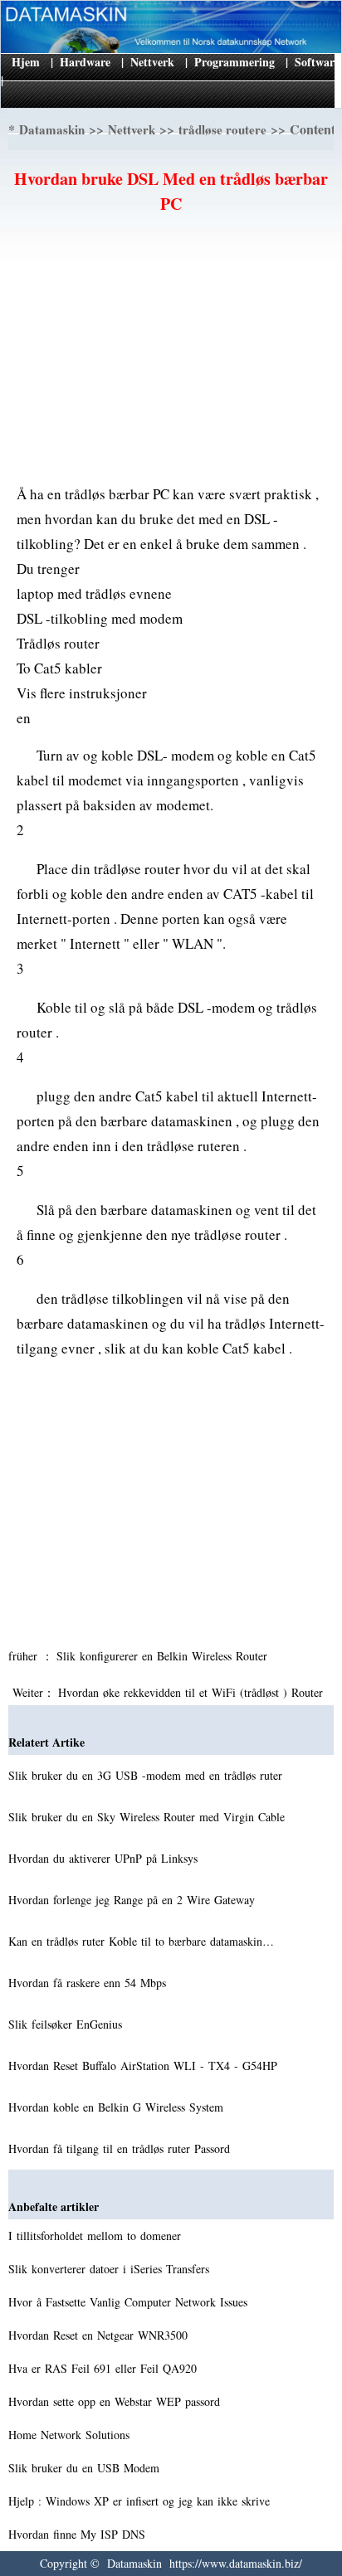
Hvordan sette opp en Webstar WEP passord (116, 2401)
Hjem (26, 62)
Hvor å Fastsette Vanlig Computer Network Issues (130, 2302)
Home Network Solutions (71, 2435)
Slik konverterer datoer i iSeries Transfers (111, 2269)
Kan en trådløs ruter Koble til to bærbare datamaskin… (141, 1941)
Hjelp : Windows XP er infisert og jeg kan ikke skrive (141, 2501)
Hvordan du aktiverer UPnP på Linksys (105, 1858)
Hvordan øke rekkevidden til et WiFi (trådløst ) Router (193, 1692)
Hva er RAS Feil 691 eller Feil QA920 (105, 2368)
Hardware (85, 62)
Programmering (235, 62)
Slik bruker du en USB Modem (86, 2468)
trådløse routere (222, 129)
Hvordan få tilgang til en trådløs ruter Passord (121, 2148)
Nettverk (152, 62)
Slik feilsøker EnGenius (67, 2024)
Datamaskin (52, 129)
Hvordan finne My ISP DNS (79, 2534)
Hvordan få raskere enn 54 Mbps (89, 1983)
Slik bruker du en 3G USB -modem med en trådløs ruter (147, 1775)
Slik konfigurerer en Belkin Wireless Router (164, 1656)
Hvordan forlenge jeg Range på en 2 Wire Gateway (134, 1900)
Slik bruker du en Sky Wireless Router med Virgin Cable (149, 1817)
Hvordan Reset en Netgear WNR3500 (100, 2335)
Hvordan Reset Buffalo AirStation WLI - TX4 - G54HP (145, 2066)
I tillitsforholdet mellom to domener (97, 2236)
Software (317, 62)
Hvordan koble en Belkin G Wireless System (118, 2107)
